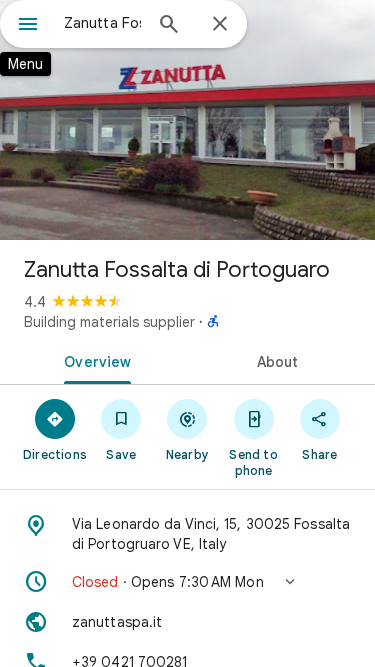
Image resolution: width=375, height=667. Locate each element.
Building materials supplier (109, 322)
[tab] (94, 360)
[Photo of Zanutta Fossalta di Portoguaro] (187, 120)
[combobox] (102, 23)
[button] (187, 582)
